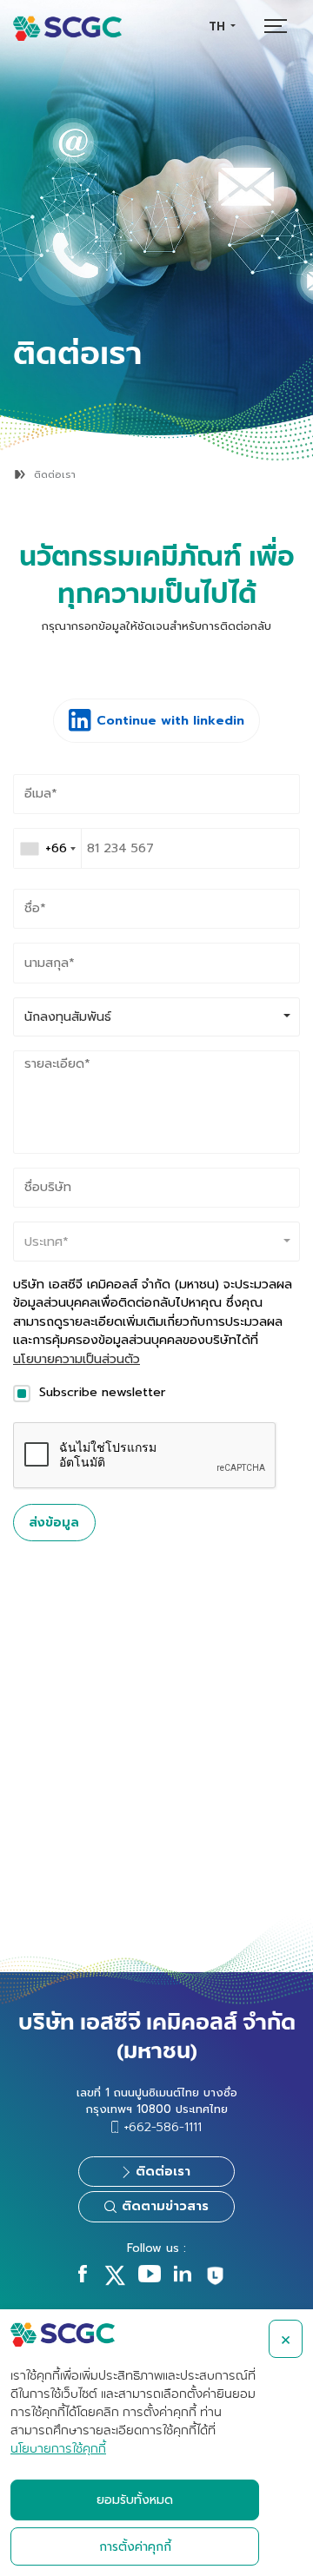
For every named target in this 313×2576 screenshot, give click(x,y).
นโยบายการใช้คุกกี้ (58, 2449)
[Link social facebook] (83, 2278)
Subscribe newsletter (103, 1392)
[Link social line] (215, 2283)
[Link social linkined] (183, 2278)
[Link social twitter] (115, 2282)
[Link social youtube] (150, 2278)
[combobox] (222, 26)
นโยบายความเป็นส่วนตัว (77, 1359)
